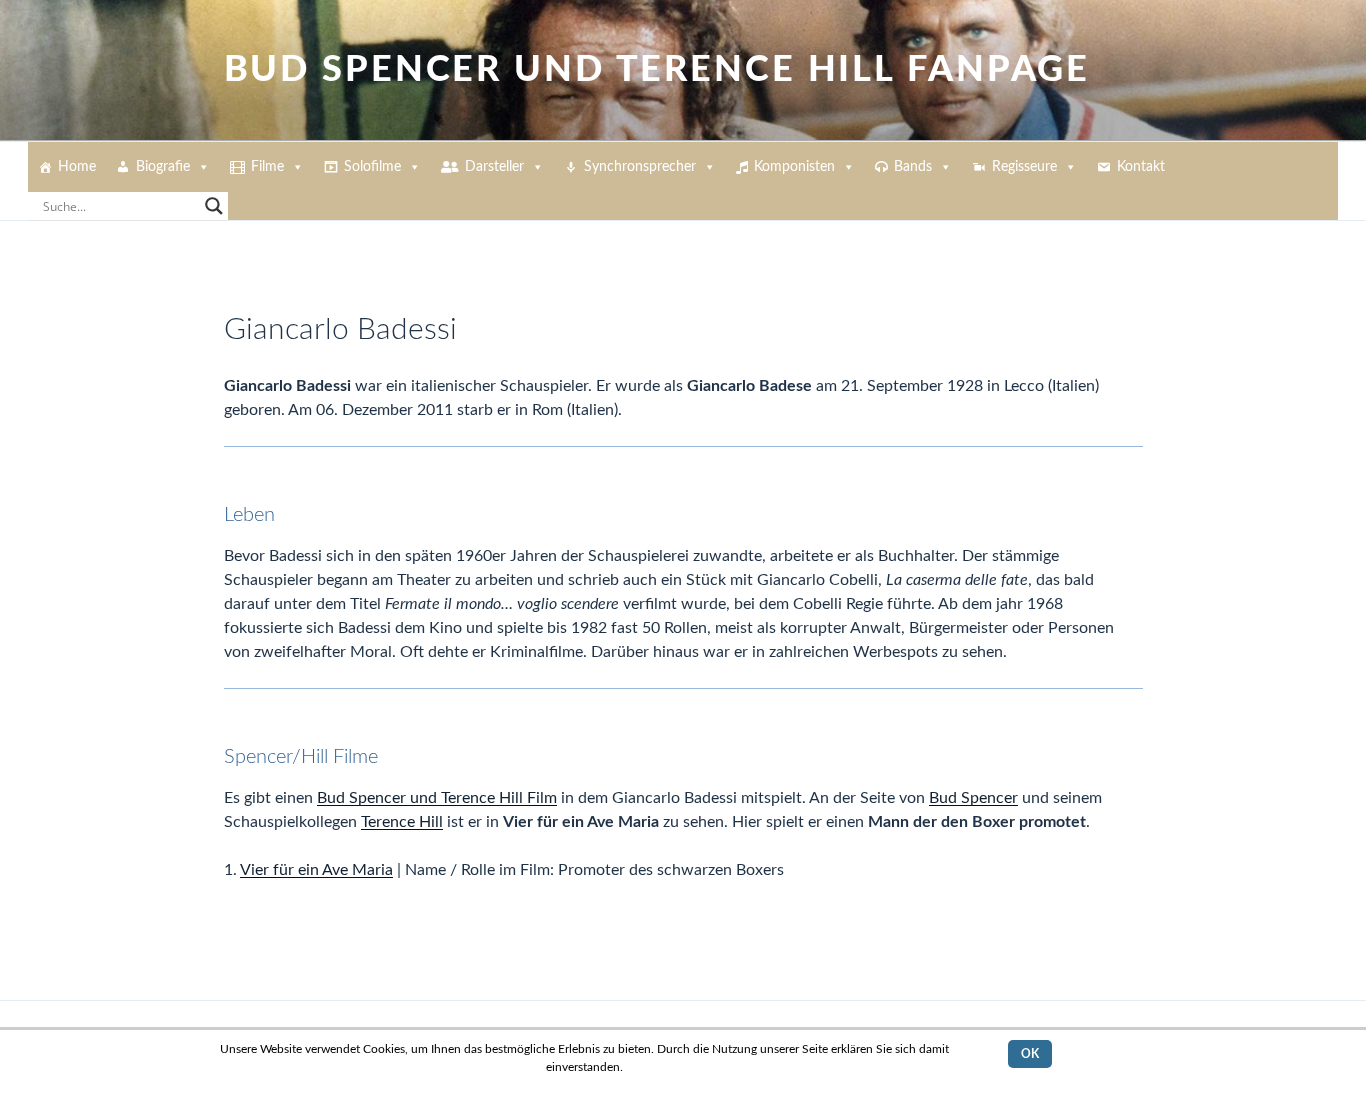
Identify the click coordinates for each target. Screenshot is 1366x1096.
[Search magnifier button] (214, 206)
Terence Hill (402, 822)
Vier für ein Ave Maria (316, 870)
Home (77, 167)
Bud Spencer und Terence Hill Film (437, 798)
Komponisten (794, 167)
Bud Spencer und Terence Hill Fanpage (657, 70)
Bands (913, 167)
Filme (267, 167)
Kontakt (1141, 167)
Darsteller (494, 167)
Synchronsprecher (640, 167)
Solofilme (372, 167)
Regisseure (1024, 167)
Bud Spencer (973, 798)
